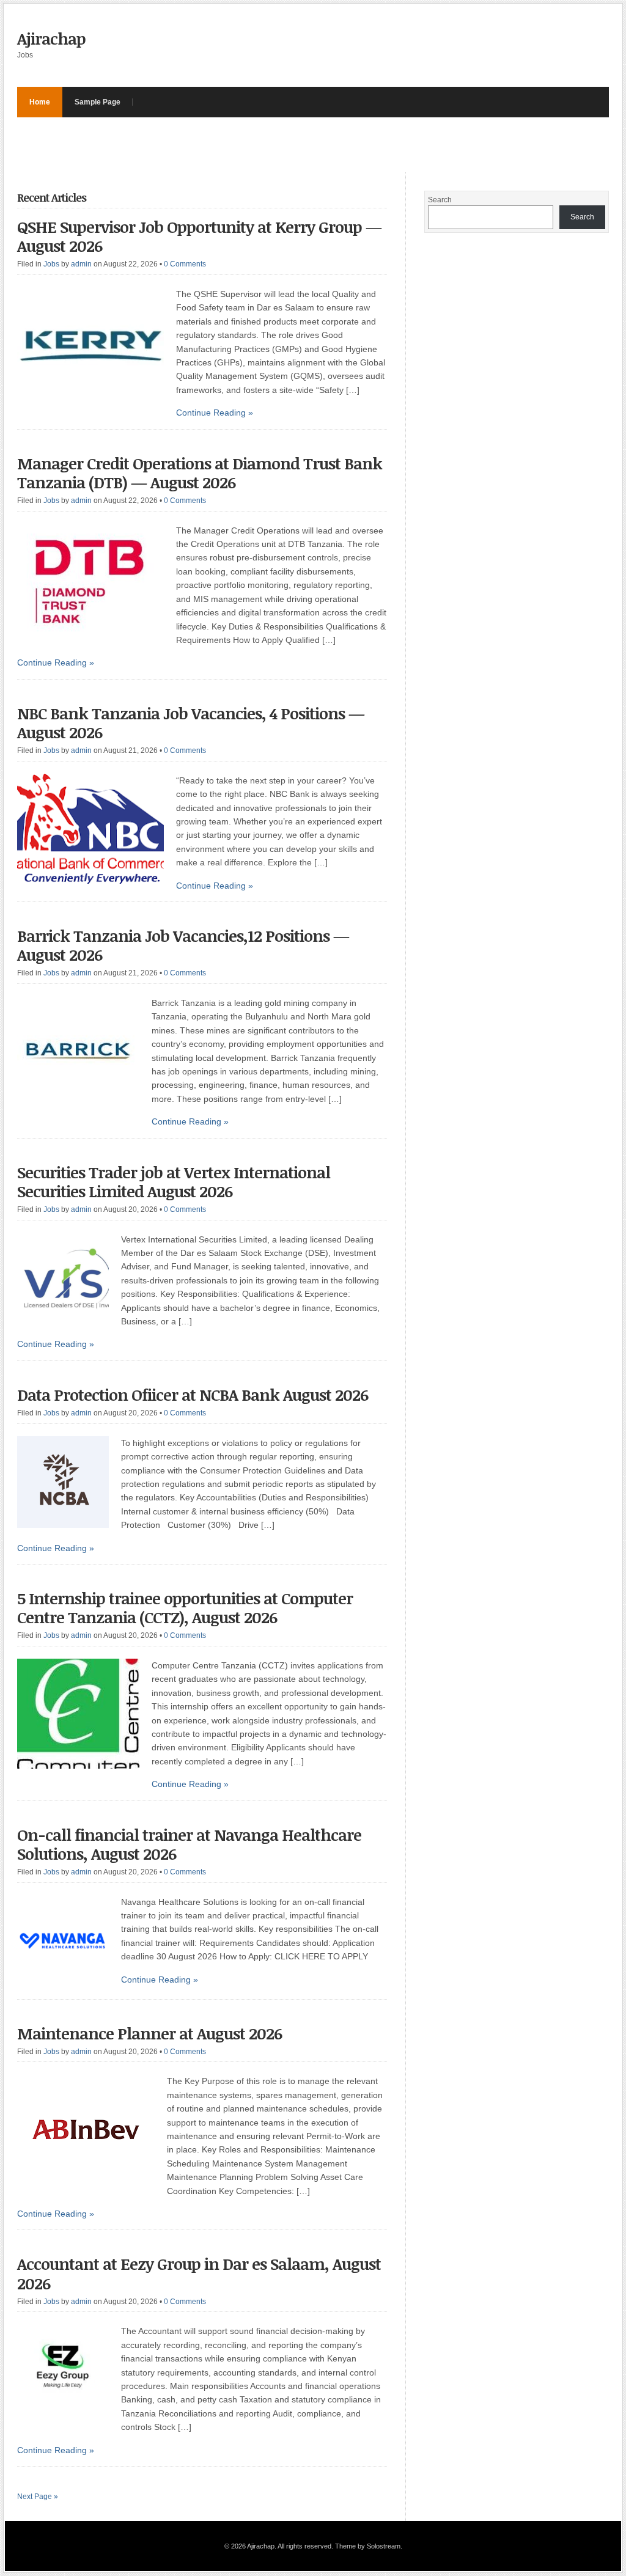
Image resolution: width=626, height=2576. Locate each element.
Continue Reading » (215, 413)
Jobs (51, 264)
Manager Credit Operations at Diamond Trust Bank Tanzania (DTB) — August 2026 (200, 473)
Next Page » (38, 2497)
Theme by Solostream (368, 2546)
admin (81, 264)
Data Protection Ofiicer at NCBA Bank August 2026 (193, 1395)
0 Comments (185, 264)
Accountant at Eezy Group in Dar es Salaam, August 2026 (199, 2273)
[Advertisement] (240, 145)
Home (40, 102)
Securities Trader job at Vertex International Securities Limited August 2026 (174, 1182)
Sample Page (98, 102)
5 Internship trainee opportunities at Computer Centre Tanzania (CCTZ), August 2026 (185, 1608)
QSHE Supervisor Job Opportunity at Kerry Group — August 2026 (199, 236)
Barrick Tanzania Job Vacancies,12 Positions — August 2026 (183, 945)
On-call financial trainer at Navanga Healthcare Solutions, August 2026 (189, 1844)
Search (440, 200)
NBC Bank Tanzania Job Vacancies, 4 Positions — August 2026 (191, 723)
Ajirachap (51, 39)
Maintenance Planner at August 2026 (149, 2033)
